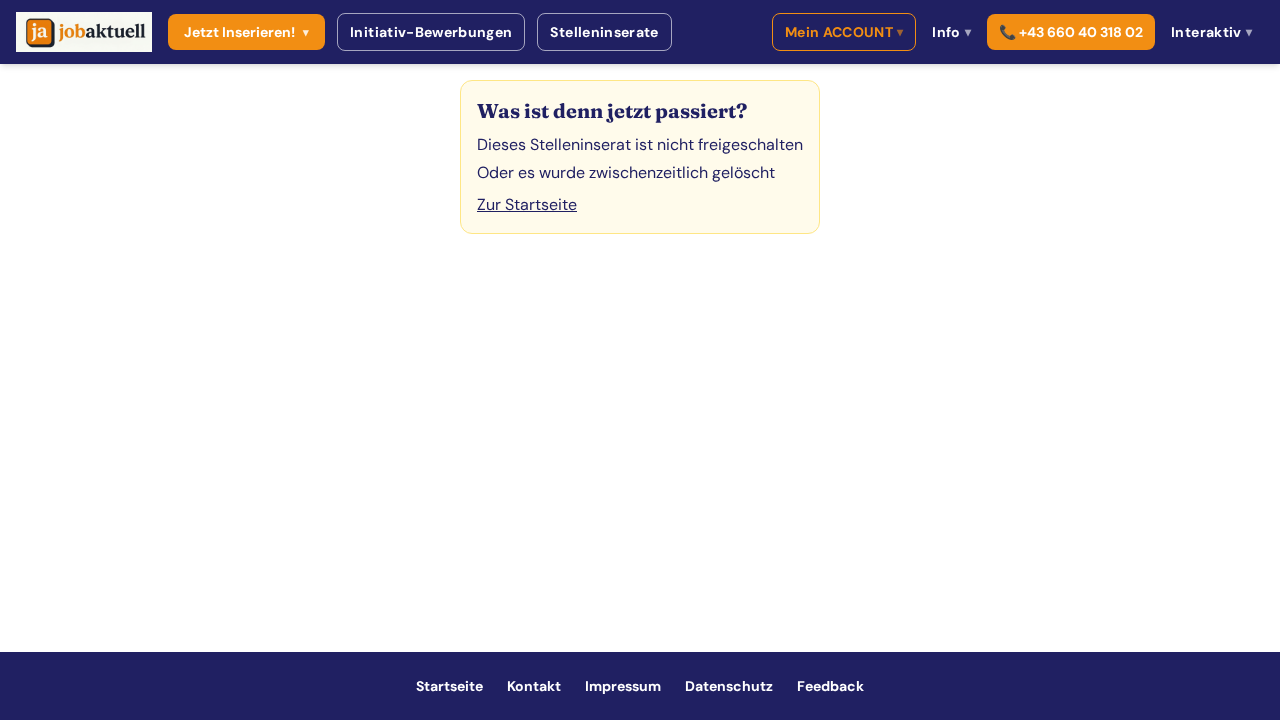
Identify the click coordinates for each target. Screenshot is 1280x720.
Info (951, 32)
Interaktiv (1211, 32)
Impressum (623, 686)
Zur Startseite (527, 204)
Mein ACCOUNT (844, 32)
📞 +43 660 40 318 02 (1071, 32)
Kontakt (534, 686)
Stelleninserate (604, 32)
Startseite (449, 686)
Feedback (830, 686)
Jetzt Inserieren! (246, 32)
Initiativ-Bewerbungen (431, 32)
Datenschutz (729, 686)
